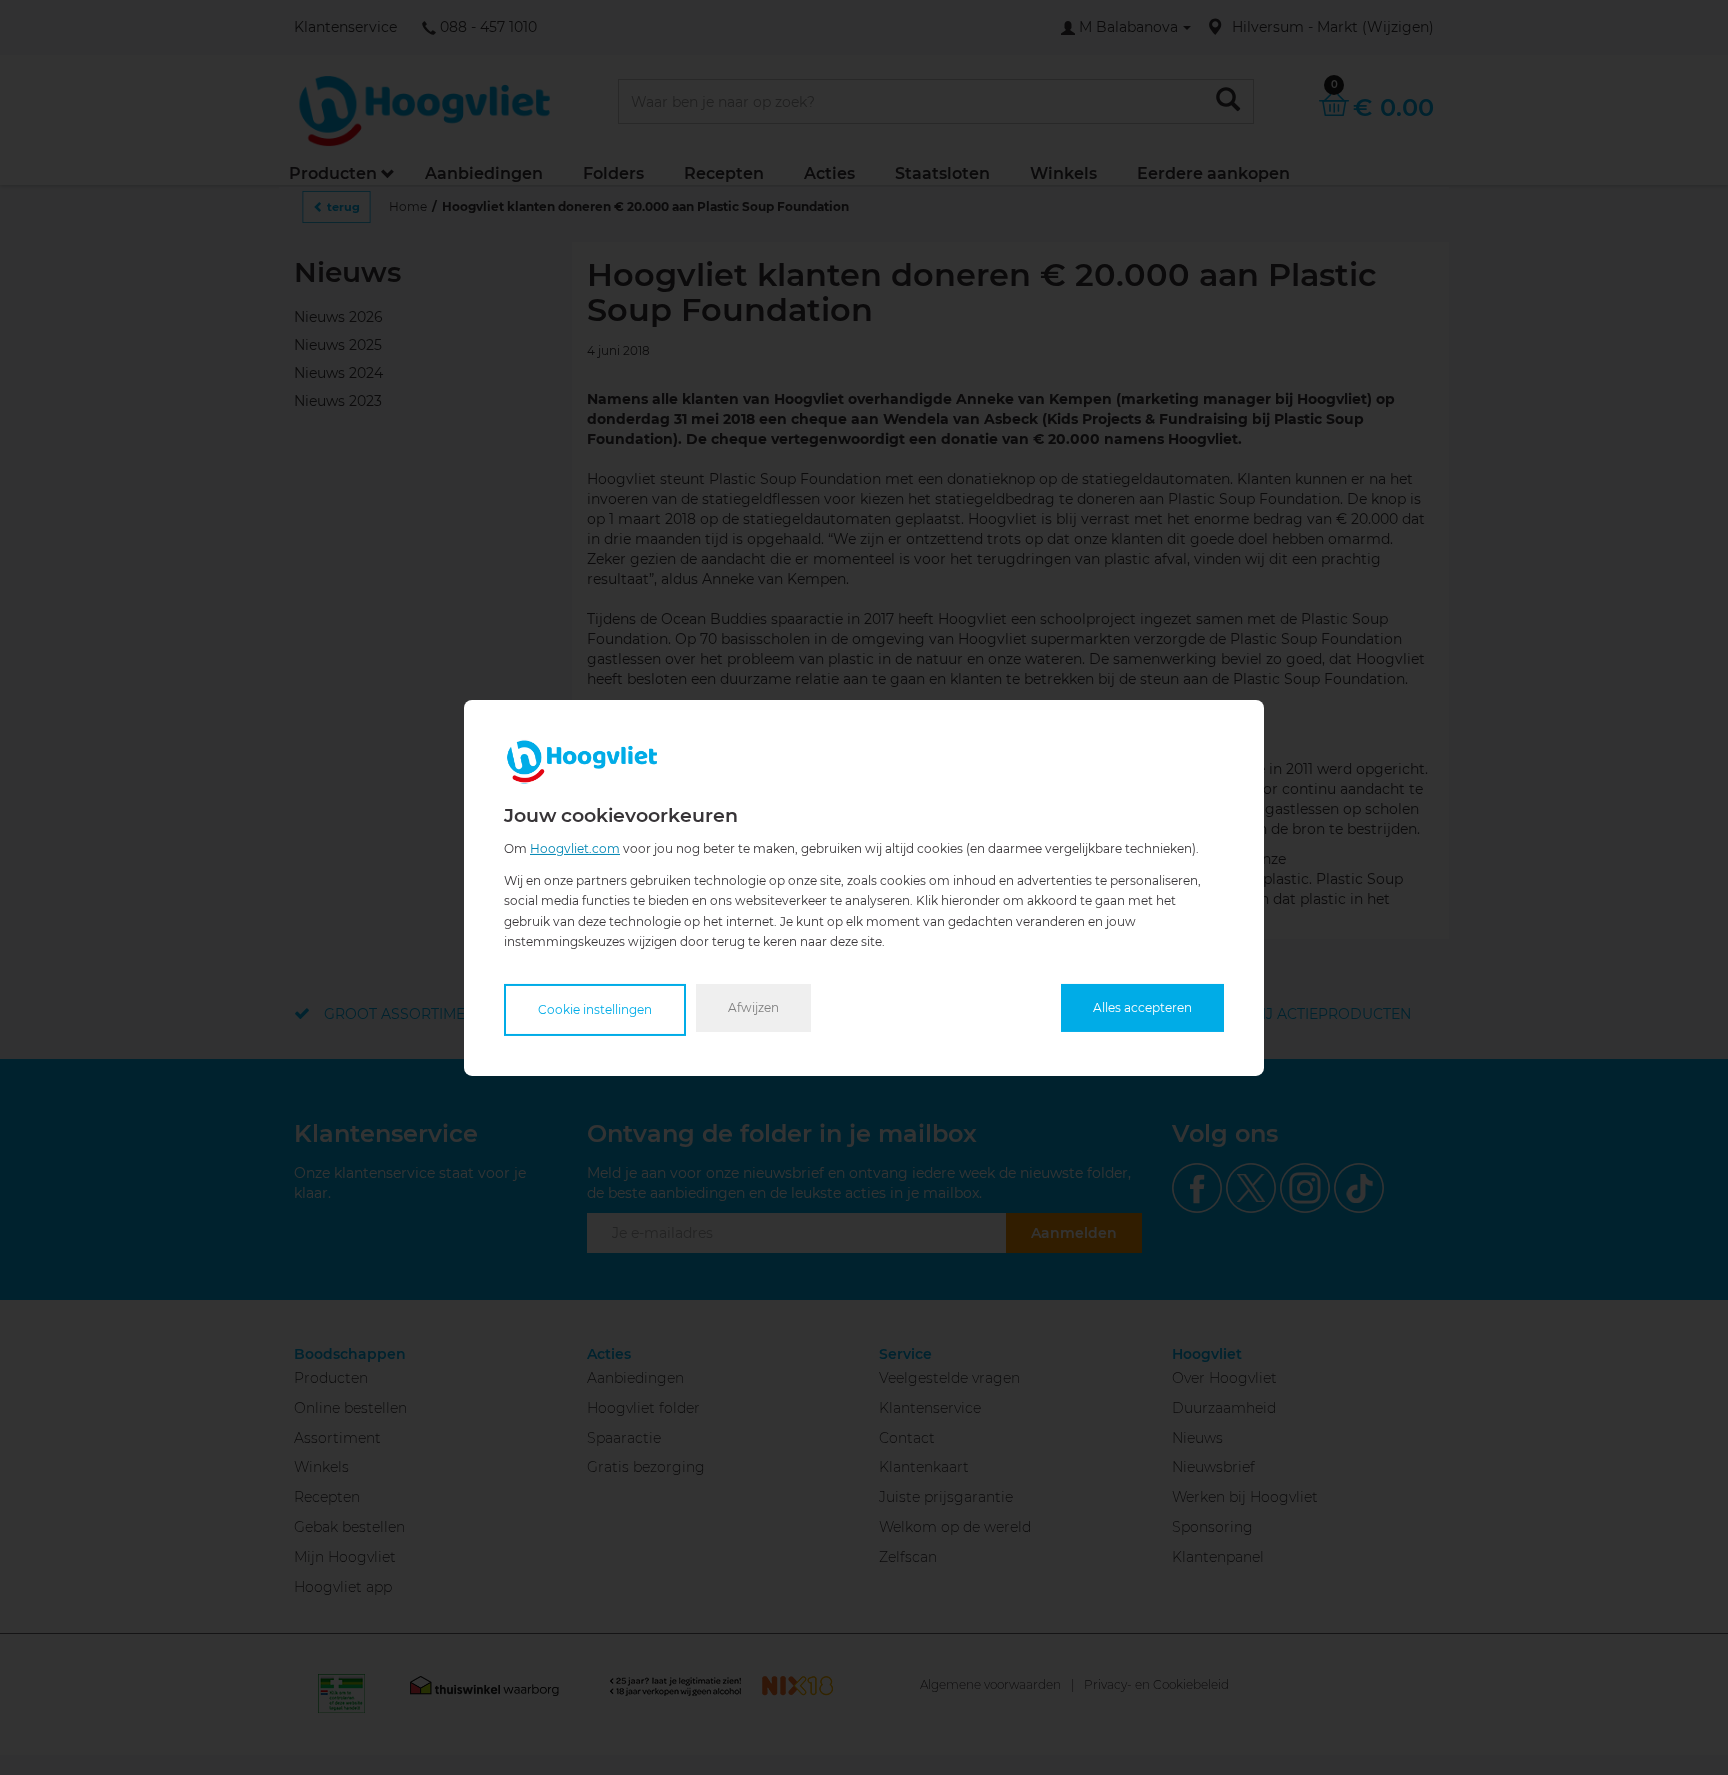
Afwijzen (753, 1007)
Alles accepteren (1142, 1007)
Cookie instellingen (595, 1009)
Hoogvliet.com (575, 847)
